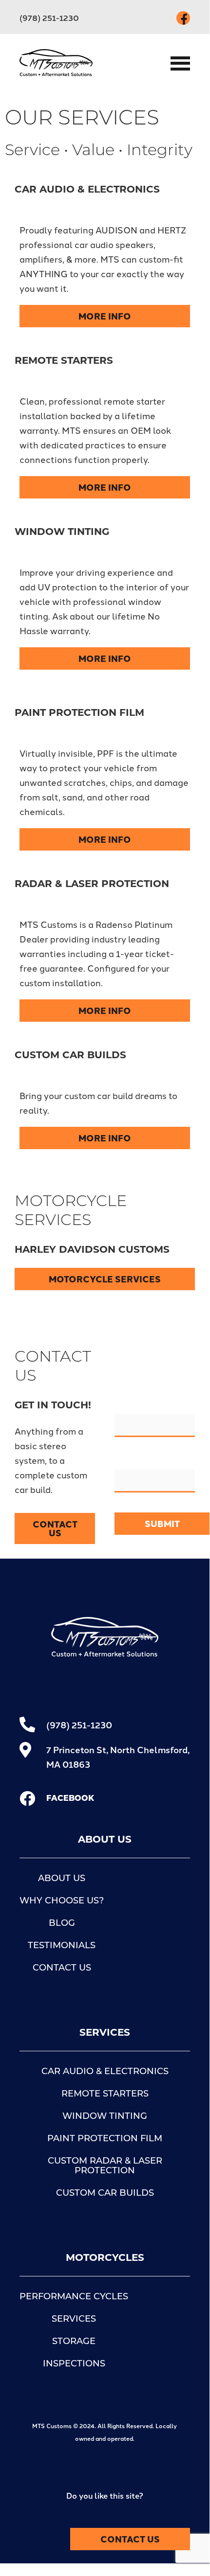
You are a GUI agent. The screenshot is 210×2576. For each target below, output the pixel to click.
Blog (62, 1924)
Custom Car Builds (105, 2194)
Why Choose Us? (62, 1901)
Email (129, 1462)
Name (129, 1407)
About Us (62, 1879)
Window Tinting (105, 2117)
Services (74, 2320)
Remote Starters (105, 2095)
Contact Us (62, 1969)
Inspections (74, 2364)
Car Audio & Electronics (105, 2072)
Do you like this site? (105, 2496)
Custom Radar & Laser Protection (105, 2167)
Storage (74, 2342)
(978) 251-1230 (49, 18)
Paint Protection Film (105, 2139)
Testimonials (62, 1946)
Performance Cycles (74, 2297)
